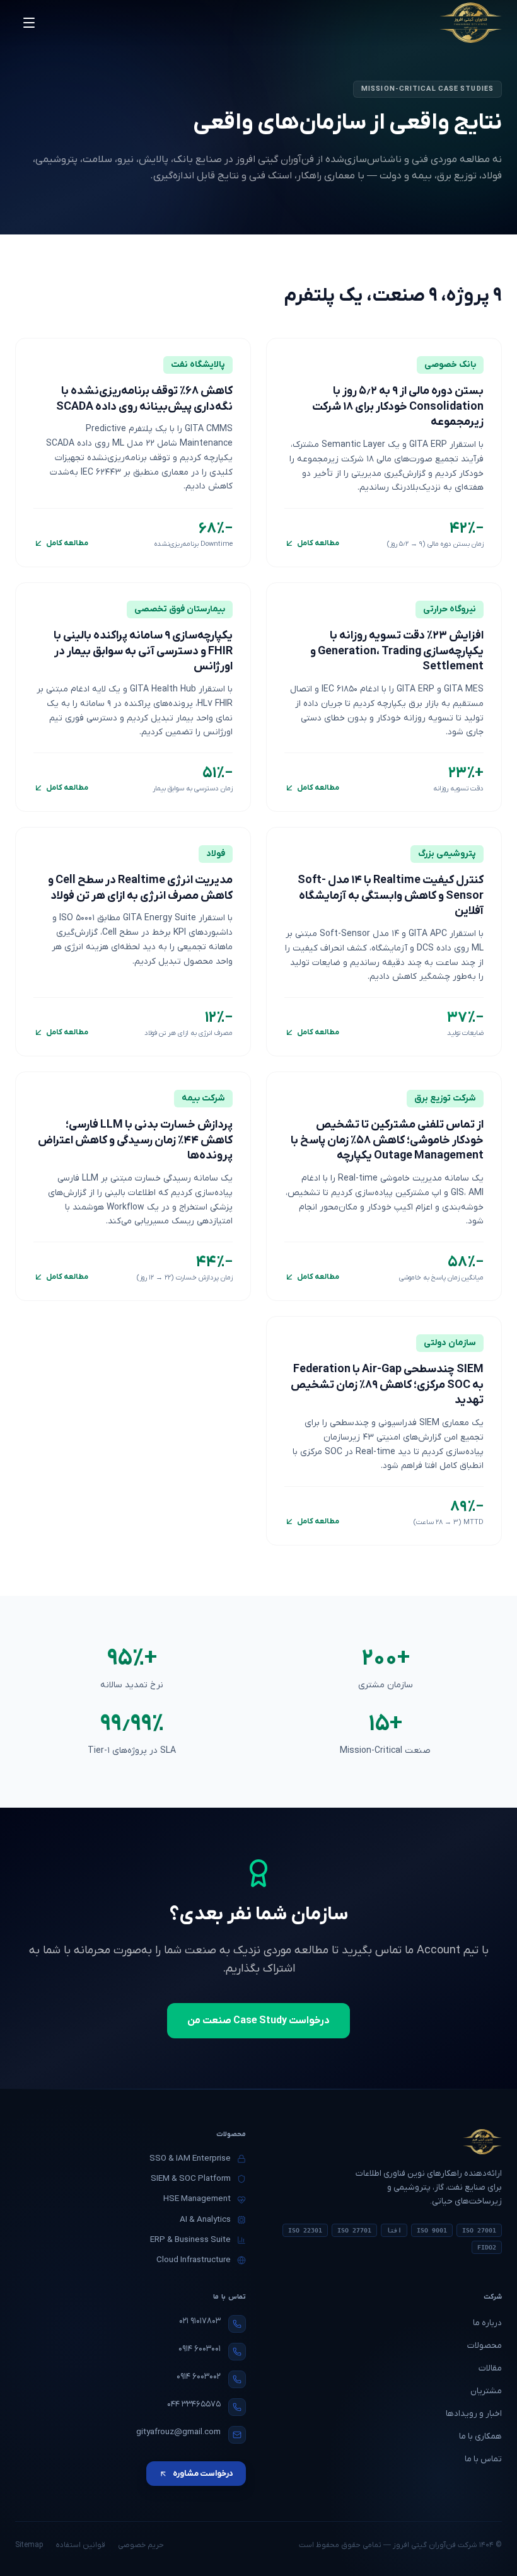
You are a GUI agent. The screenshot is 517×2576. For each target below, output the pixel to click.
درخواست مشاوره (203, 2474)
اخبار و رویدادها (474, 2414)
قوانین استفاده (80, 2545)
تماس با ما (483, 2459)
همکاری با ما (480, 2436)
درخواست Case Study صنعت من (258, 2021)
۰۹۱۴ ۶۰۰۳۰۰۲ (199, 2377)
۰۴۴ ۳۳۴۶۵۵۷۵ (194, 2404)
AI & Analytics (205, 2220)
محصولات (485, 2346)
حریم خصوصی (141, 2545)
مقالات (490, 2368)
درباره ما (487, 2323)
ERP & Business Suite (190, 2240)
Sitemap (29, 2545)
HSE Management (197, 2199)
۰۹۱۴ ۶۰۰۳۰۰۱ (200, 2349)
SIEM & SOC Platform (191, 2179)
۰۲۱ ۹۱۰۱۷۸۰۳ (200, 2321)
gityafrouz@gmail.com (178, 2432)
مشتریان (486, 2391)
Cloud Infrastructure (194, 2260)
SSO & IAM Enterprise (190, 2158)
